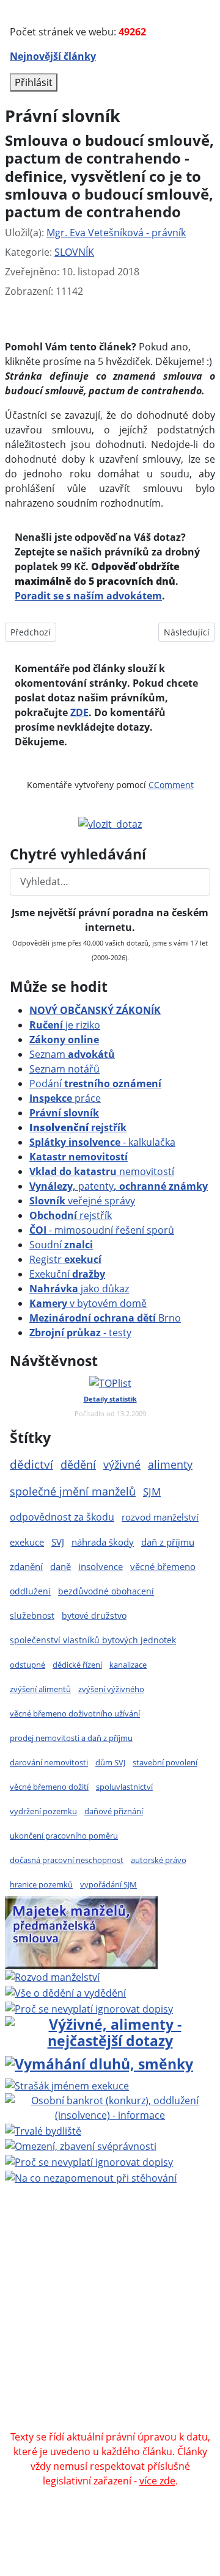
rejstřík (78, 1127)
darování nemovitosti (49, 1762)
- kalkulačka (102, 1142)
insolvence (101, 1566)
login (109, 2334)
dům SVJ (110, 1762)
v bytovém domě (88, 1303)
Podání (95, 1084)
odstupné (28, 1665)
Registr (65, 1259)
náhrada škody (103, 1542)
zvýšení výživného (111, 1689)
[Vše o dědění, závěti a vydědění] (65, 1992)
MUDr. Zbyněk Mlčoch (150, 2261)
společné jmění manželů (73, 1491)
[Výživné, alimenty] (110, 2031)
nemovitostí (102, 1171)
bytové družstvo (94, 1615)
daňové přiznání (114, 1811)
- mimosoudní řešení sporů (102, 1230)
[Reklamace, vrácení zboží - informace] (89, 2008)
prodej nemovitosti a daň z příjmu (71, 1738)
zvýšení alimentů (40, 1689)
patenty (119, 1186)
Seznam (72, 1054)
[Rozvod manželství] (52, 1977)
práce (65, 1098)
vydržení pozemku (43, 1811)
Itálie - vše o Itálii (142, 2422)
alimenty (170, 1464)
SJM (152, 1492)
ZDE (79, 712)
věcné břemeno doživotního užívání (75, 1713)
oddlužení (30, 1591)
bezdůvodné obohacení (106, 1591)
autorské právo (159, 1860)
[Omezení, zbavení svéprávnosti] (81, 2146)
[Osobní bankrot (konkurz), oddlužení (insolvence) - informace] (110, 2107)
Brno (105, 1318)
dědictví (31, 1464)
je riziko (65, 1025)
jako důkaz (79, 1289)
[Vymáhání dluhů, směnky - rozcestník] (99, 2063)
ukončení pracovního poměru (64, 1836)
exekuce (27, 1542)
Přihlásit (34, 82)
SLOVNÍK (74, 252)
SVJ (58, 1542)
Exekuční (67, 1274)
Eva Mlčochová (111, 2276)
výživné (122, 1464)
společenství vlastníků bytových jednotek (93, 1640)
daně (61, 1566)
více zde (157, 2481)
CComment (171, 785)
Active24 (97, 2290)
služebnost (32, 1615)
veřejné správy (82, 1201)
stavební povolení (165, 1762)
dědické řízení (77, 1665)
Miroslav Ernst (44, 2320)
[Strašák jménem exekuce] (67, 2085)
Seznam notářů (64, 1069)
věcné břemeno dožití (49, 1787)
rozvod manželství (160, 1517)
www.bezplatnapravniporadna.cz (128, 2246)
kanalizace (128, 1665)
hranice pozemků (41, 1884)
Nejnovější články (53, 56)
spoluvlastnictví (124, 1787)
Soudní (61, 1245)
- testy (80, 1333)
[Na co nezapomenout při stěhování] (91, 2177)
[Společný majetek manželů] (81, 1931)
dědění (78, 1464)
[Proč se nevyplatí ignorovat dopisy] (89, 2161)
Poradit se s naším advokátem (88, 596)
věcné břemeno (163, 1566)
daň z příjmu (168, 1542)
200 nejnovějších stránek (144, 2320)
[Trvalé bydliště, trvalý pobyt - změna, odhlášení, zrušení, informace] (43, 2130)
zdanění (26, 1566)
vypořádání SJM (108, 1884)
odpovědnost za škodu (62, 1517)
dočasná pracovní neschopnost (67, 1860)
